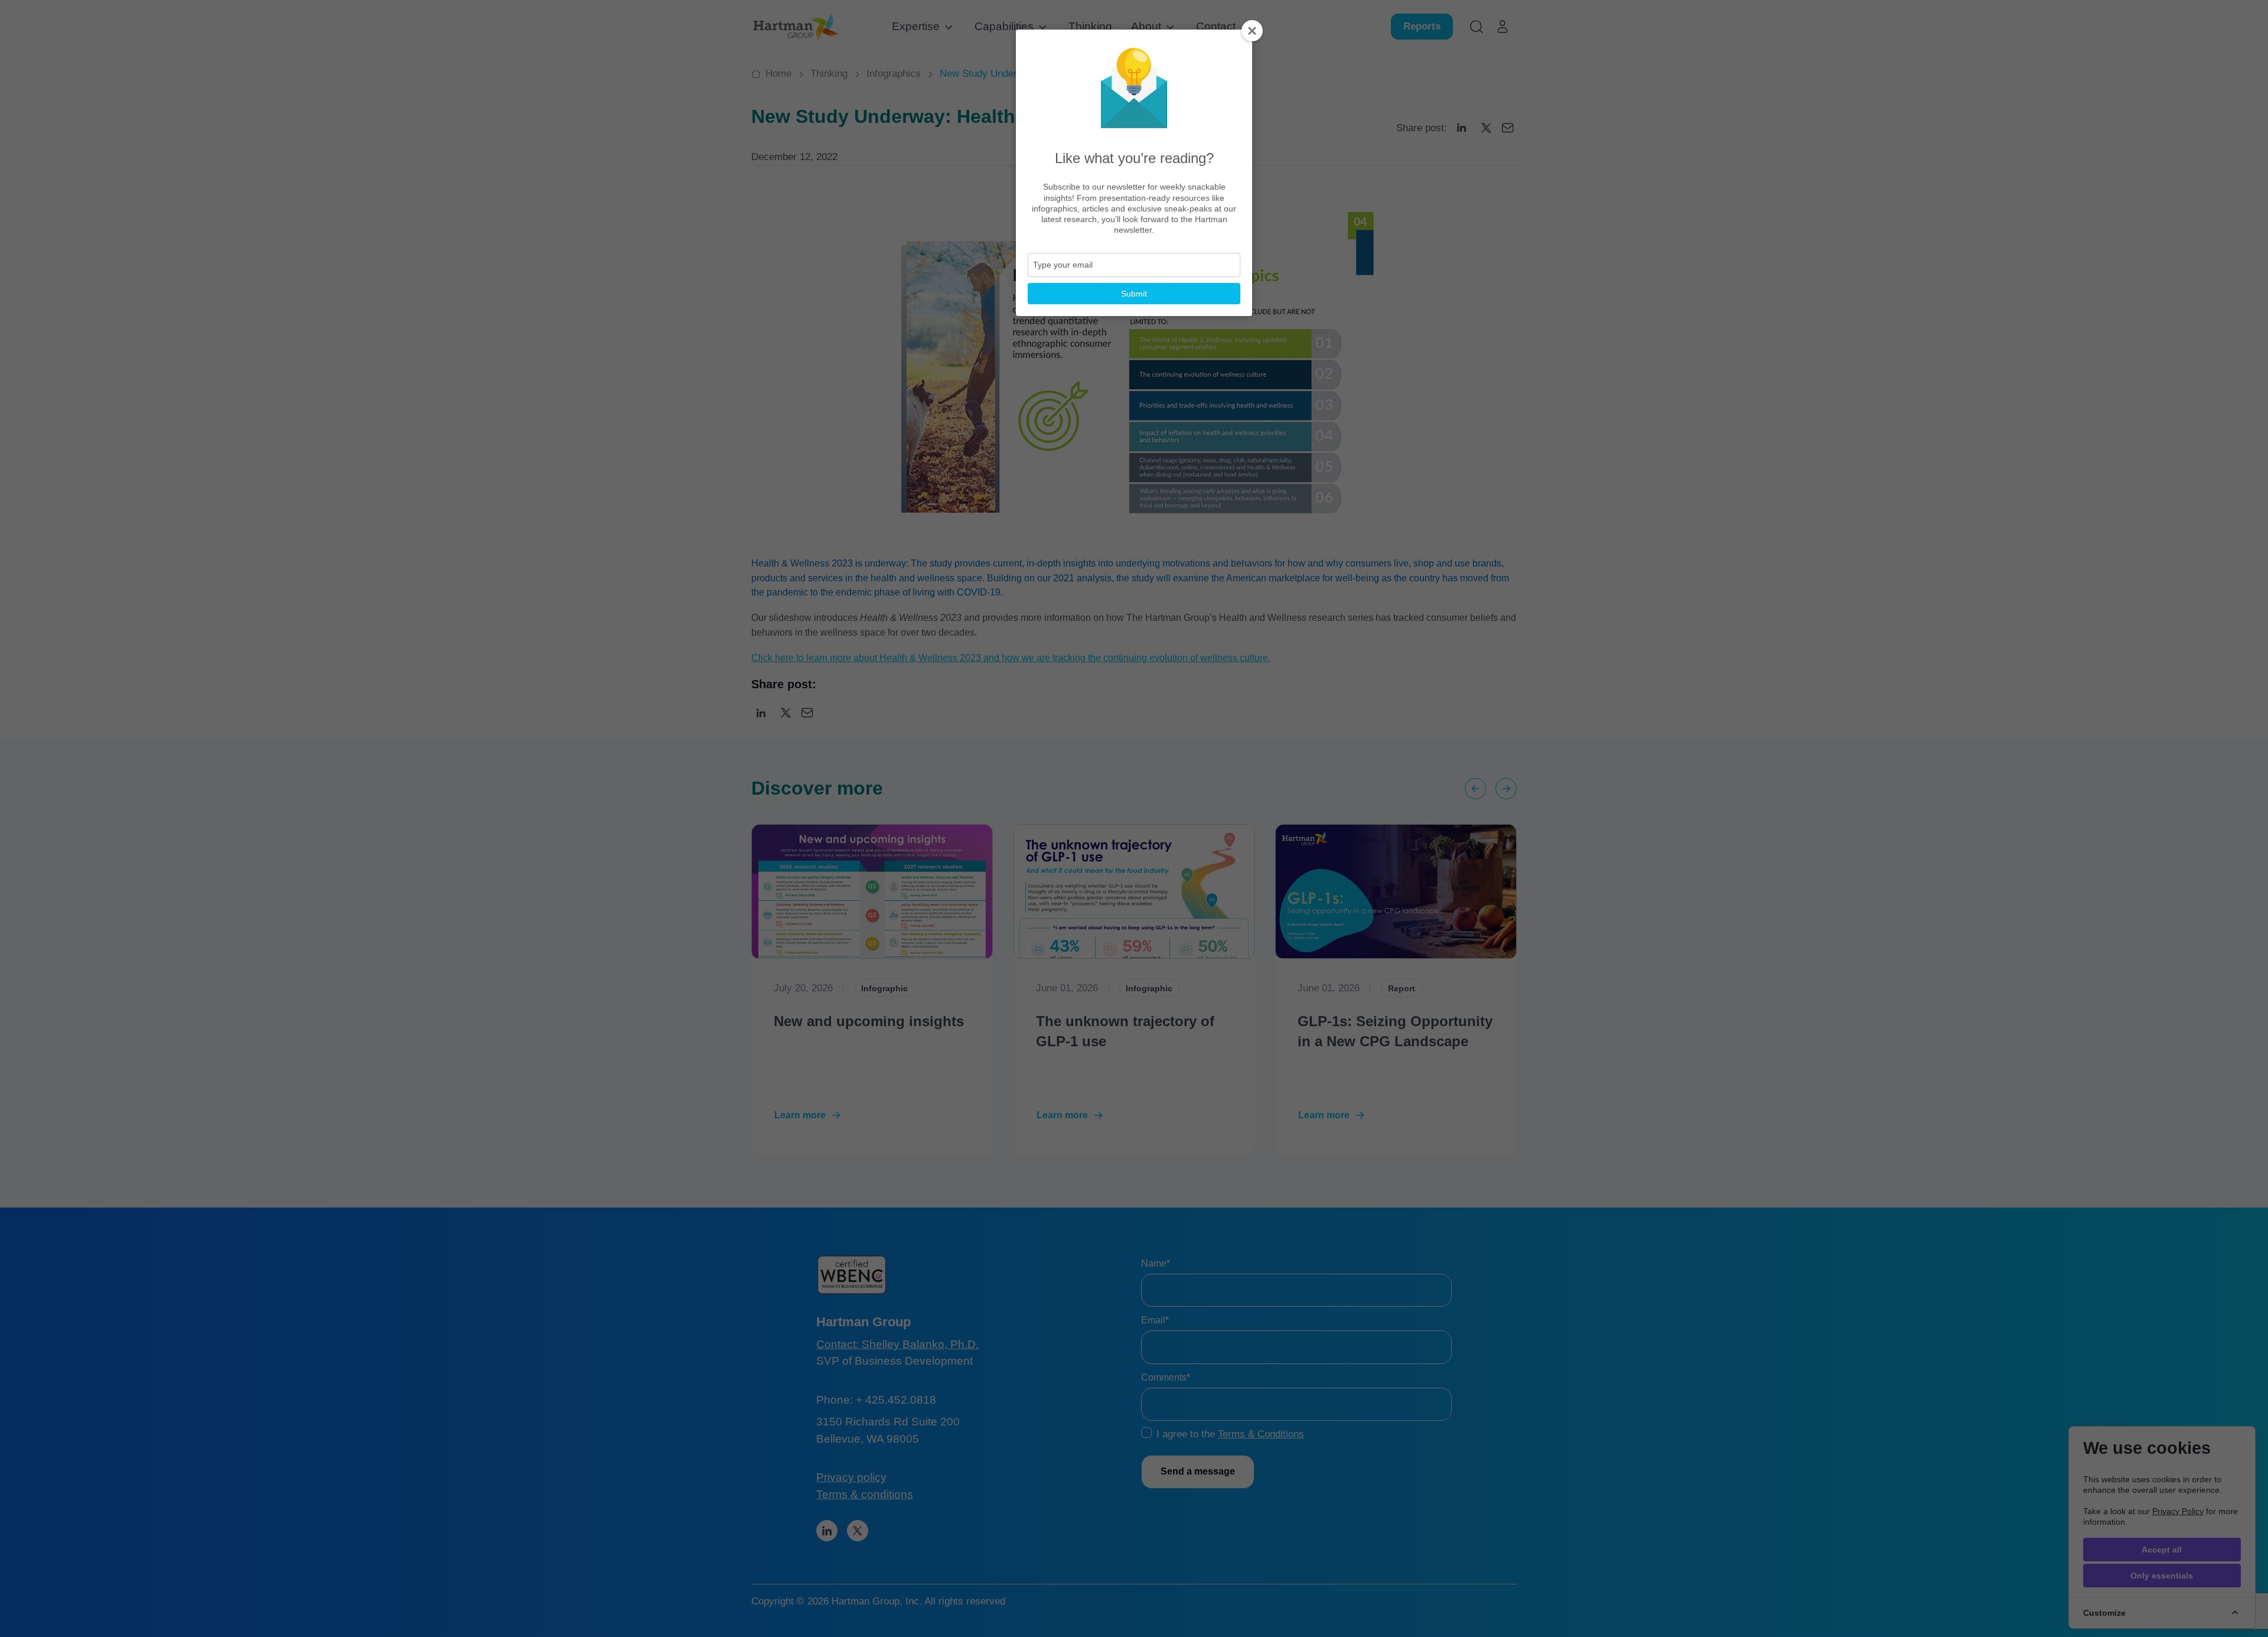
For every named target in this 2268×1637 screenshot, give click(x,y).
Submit (1134, 294)
